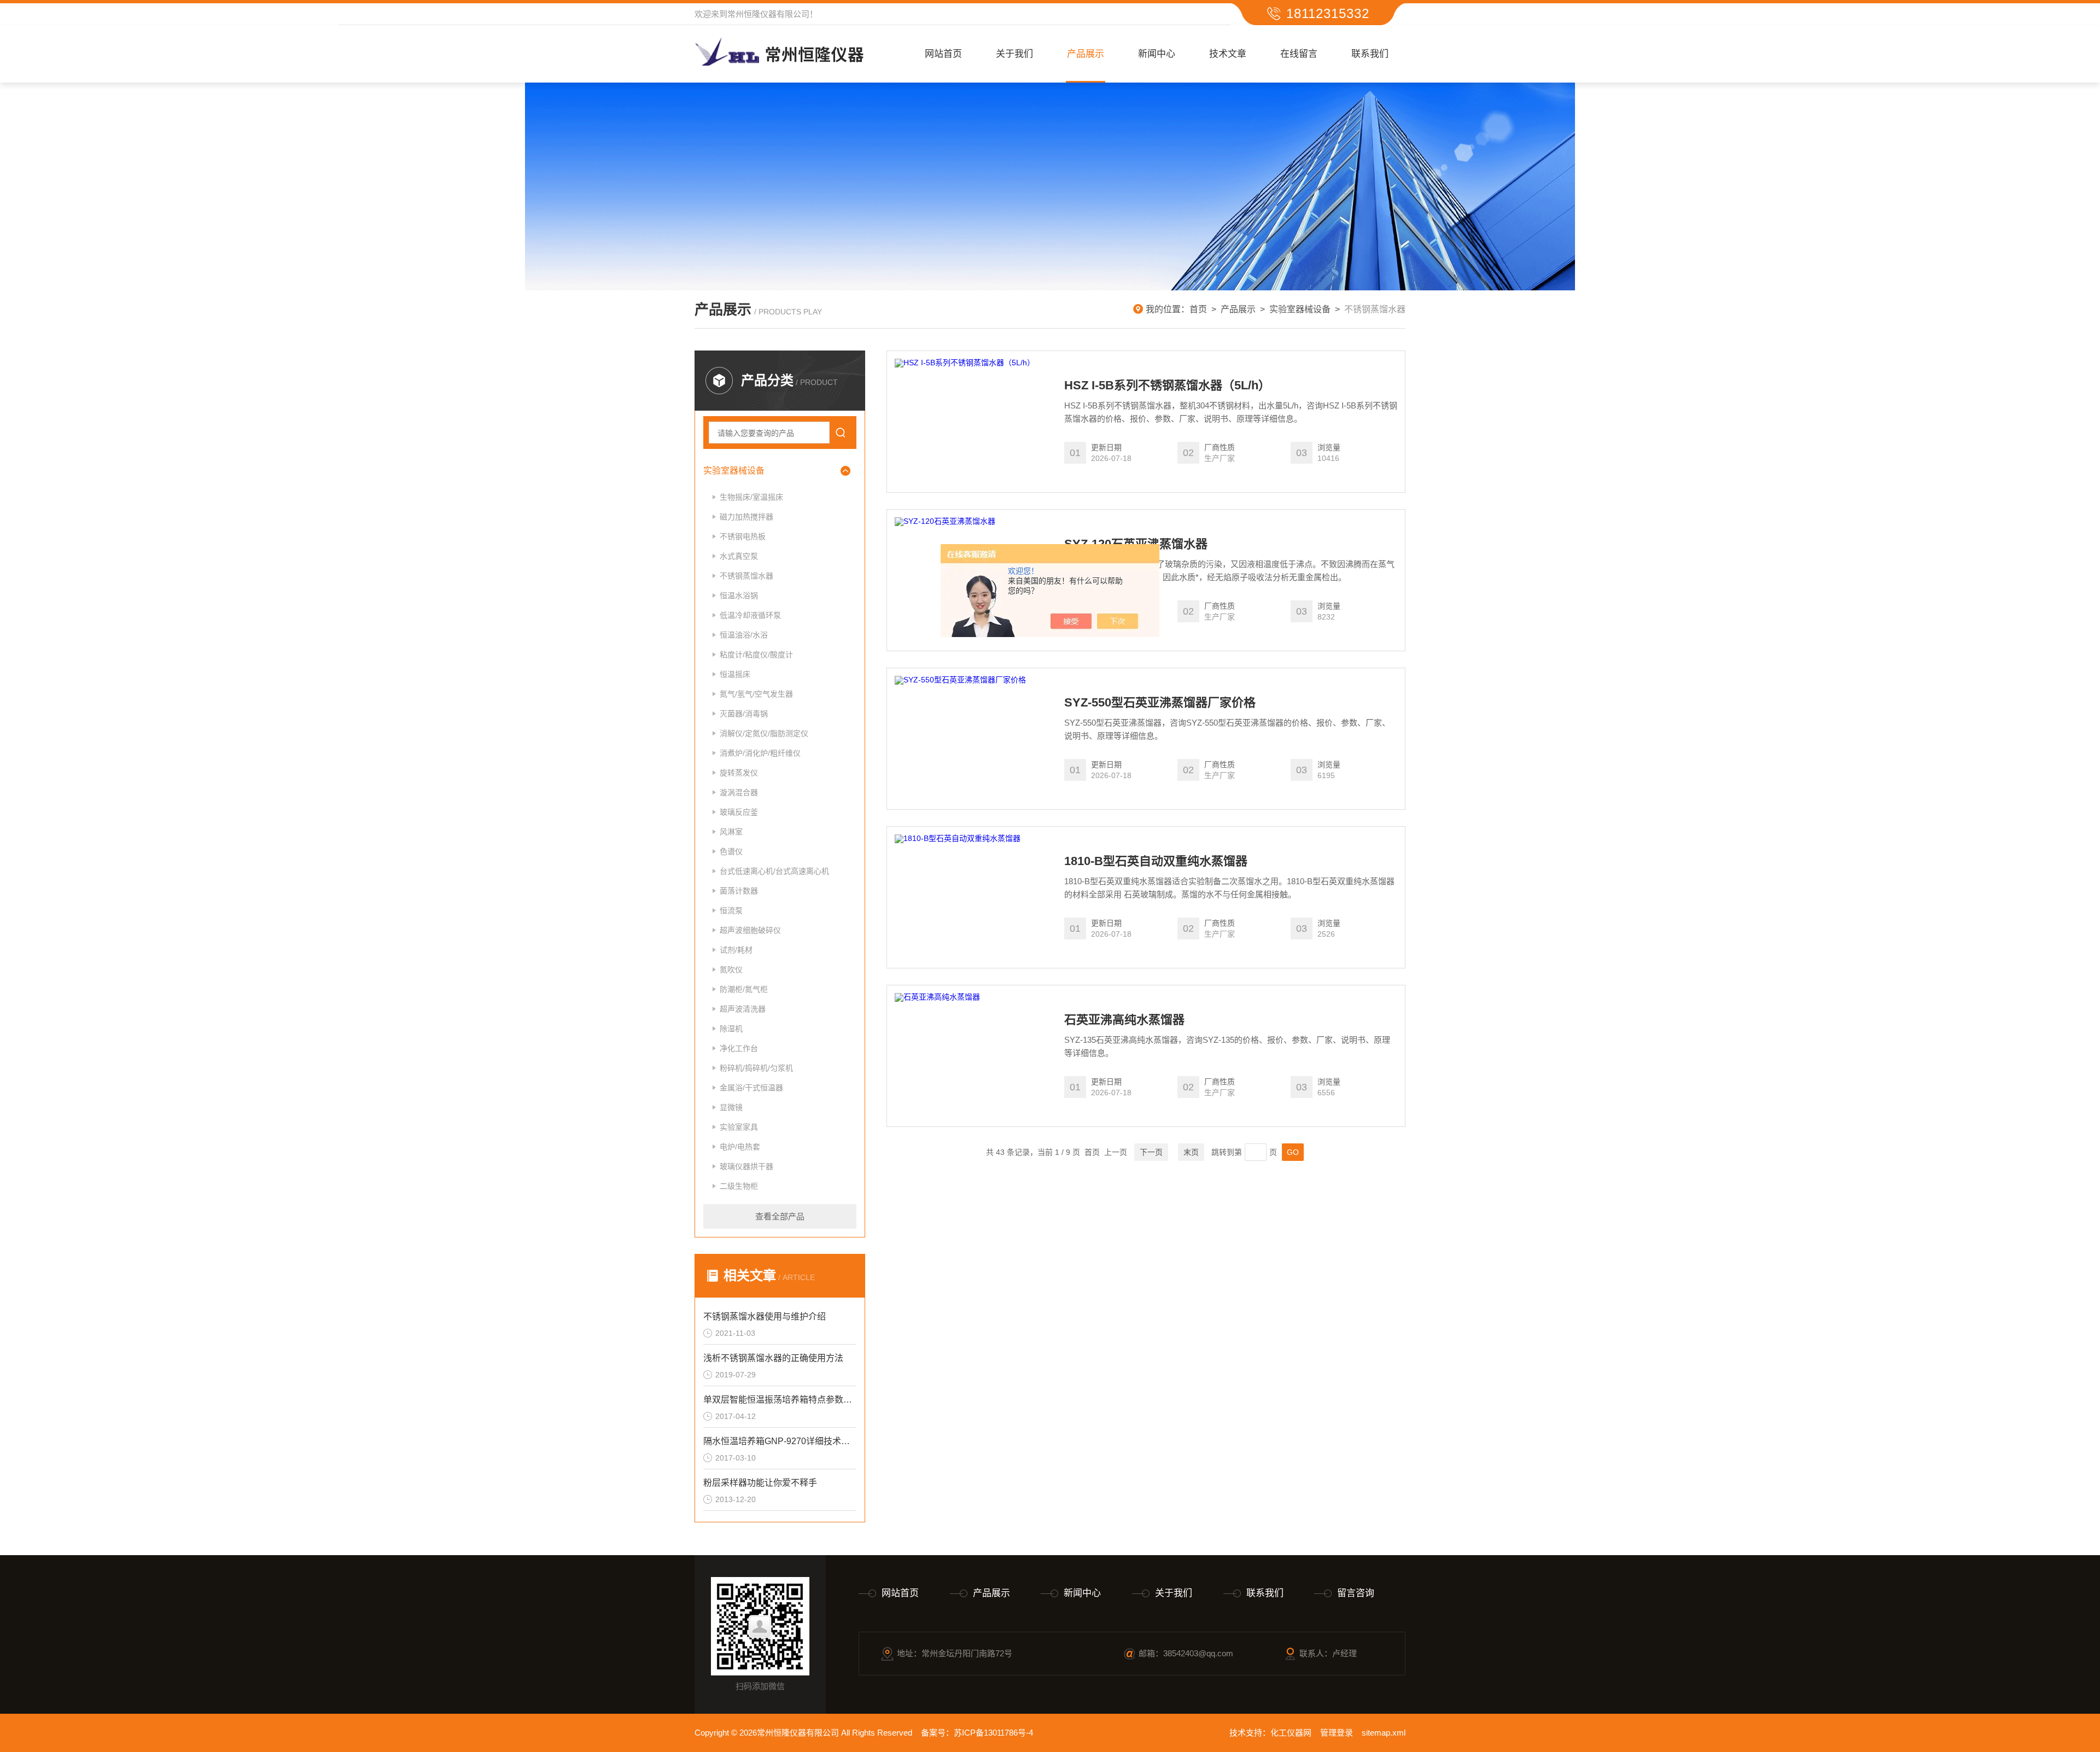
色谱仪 (731, 851)
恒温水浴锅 (739, 595)
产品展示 (1086, 54)
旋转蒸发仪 (739, 773)
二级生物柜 (739, 1186)
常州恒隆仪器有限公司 (768, 14)
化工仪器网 (1291, 1733)
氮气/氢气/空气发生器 (756, 694)
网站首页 (943, 54)
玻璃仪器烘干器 (746, 1166)
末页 (1191, 1152)
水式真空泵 (739, 556)
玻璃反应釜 (739, 812)
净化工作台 (739, 1048)
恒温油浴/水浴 (744, 635)
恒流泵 (731, 910)
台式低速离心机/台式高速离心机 (774, 871)
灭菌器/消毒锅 (744, 714)
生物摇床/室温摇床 (751, 497)
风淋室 (731, 832)
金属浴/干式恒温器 (751, 1088)
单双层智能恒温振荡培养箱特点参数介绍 (780, 1400)
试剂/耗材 (736, 950)
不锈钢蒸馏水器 (746, 576)
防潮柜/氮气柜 (744, 989)
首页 (1198, 309)
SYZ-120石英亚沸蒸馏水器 (1136, 544)
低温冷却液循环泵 (750, 615)
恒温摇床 (735, 674)
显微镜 (731, 1107)
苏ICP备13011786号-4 (993, 1733)
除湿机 (731, 1029)
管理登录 (1337, 1733)
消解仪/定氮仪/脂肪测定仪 (764, 733)
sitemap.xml (1384, 1733)
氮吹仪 (731, 970)
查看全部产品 (780, 1216)
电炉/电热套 (740, 1147)
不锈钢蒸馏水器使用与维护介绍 (765, 1316)
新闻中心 (1157, 54)
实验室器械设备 (1300, 309)
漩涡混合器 (739, 792)
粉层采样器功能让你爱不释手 (760, 1483)
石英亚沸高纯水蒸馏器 (1124, 1020)
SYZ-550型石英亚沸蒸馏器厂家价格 (1160, 703)
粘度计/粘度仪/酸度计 (756, 655)
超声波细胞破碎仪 (750, 930)
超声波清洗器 (743, 1009)
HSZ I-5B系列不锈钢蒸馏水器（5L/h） (1167, 386)
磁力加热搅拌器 (746, 517)
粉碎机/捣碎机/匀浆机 (756, 1068)
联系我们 (1370, 54)
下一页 (1151, 1152)
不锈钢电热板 (743, 536)
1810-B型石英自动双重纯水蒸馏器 (1156, 861)
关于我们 (1014, 54)
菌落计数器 (739, 891)
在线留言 (1299, 54)
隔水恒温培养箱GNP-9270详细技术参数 (780, 1441)
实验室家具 (739, 1127)
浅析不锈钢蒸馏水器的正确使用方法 (773, 1358)
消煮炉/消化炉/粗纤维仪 (760, 753)
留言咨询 (1356, 1593)
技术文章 (1228, 54)
